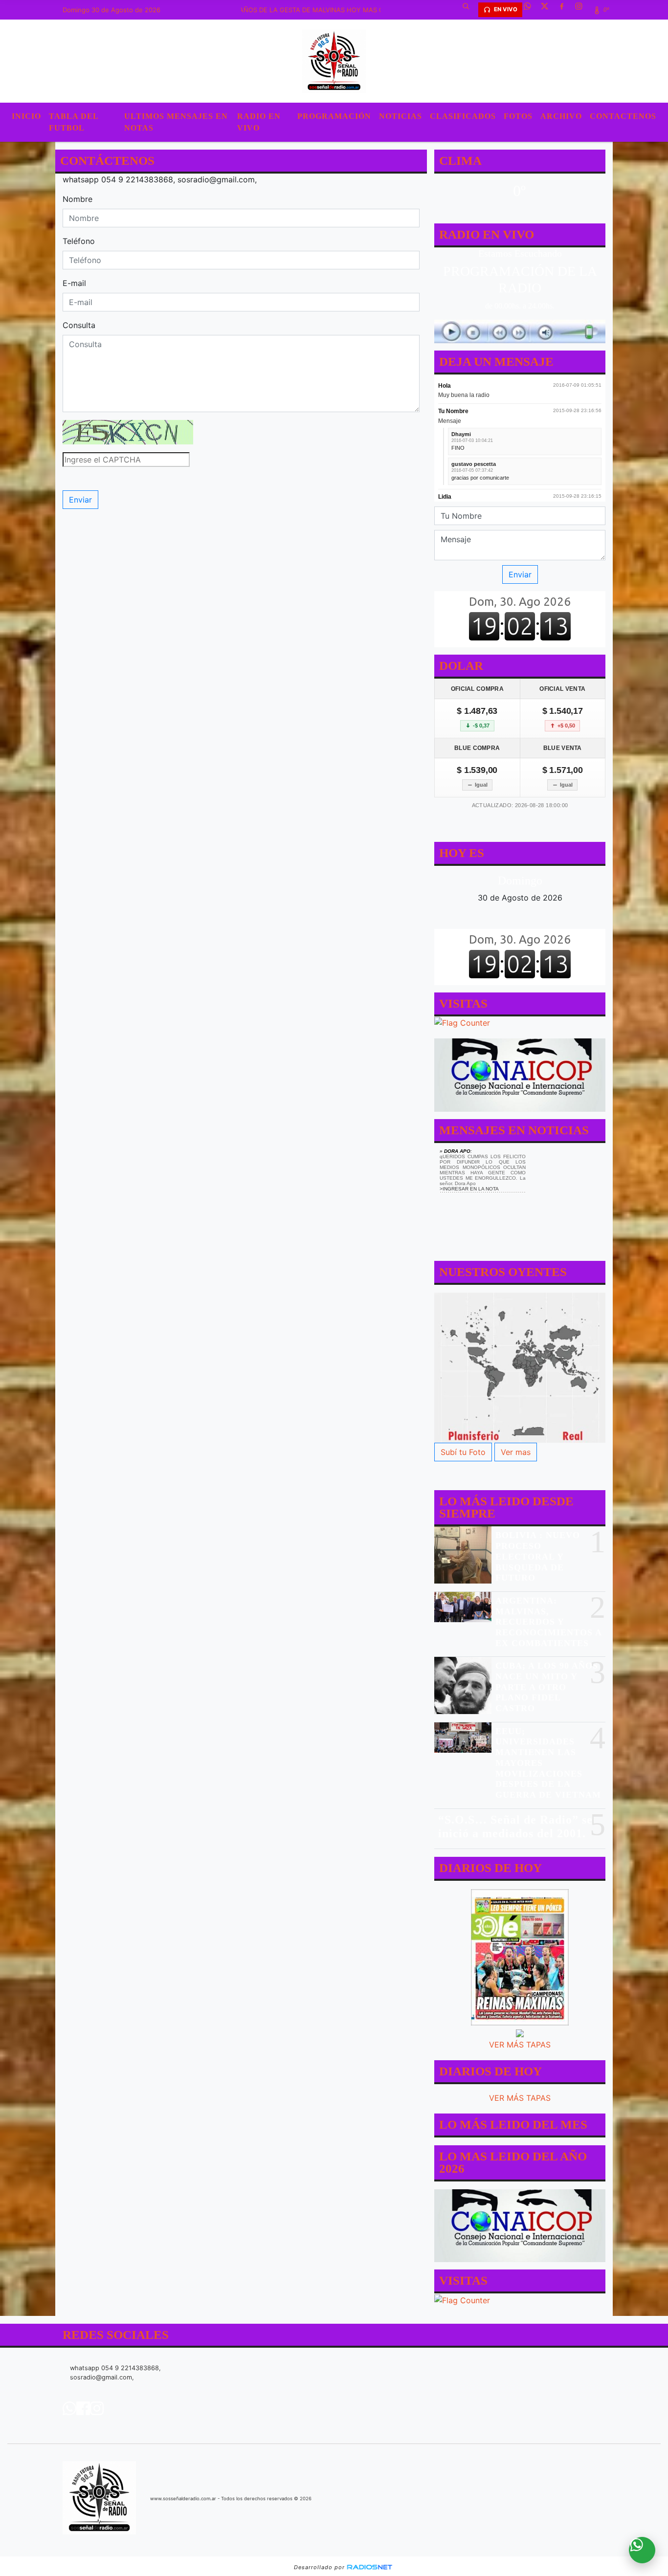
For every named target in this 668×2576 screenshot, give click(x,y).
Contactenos (623, 116)
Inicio (26, 116)
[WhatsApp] (531, 10)
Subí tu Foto (463, 1452)
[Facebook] (565, 10)
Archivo (561, 116)
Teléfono (79, 241)
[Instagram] (582, 10)
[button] (469, 10)
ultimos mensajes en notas (176, 122)
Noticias (401, 116)
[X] (548, 10)
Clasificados (463, 116)
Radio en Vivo (259, 122)
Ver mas (516, 1452)
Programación (334, 116)
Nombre (78, 199)
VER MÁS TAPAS (520, 2045)
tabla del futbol (74, 122)
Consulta (79, 325)
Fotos (518, 116)
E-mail (74, 283)
